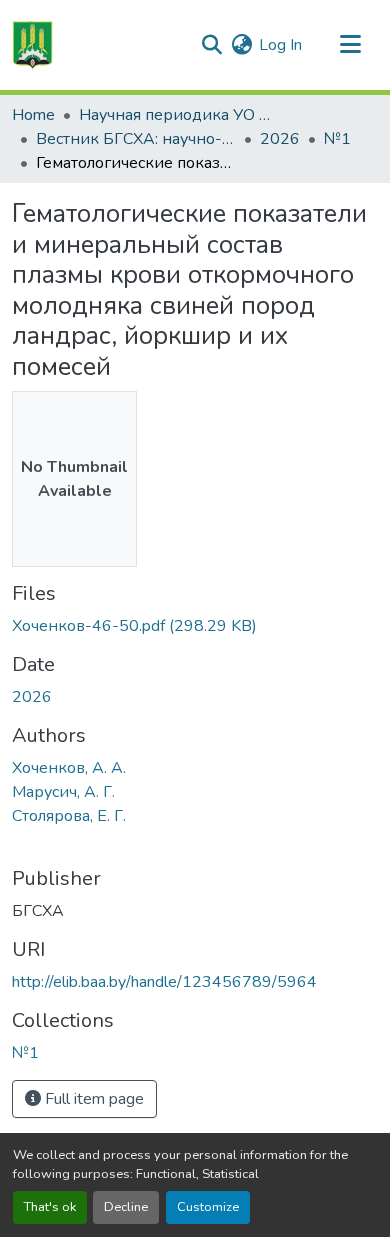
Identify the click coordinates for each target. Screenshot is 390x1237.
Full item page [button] (92, 1099)
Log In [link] (280, 45)
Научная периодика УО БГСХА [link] (179, 115)
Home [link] (33, 115)
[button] (32, 45)
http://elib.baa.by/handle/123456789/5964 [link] (164, 982)
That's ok (50, 1207)
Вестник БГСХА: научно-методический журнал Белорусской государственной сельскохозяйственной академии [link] (136, 139)
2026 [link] (280, 139)
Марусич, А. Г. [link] (63, 792)
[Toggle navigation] (350, 45)
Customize (208, 1207)
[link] (195, 626)
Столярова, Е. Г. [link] (69, 816)
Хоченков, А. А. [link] (69, 768)
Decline (126, 1207)
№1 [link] (337, 139)
